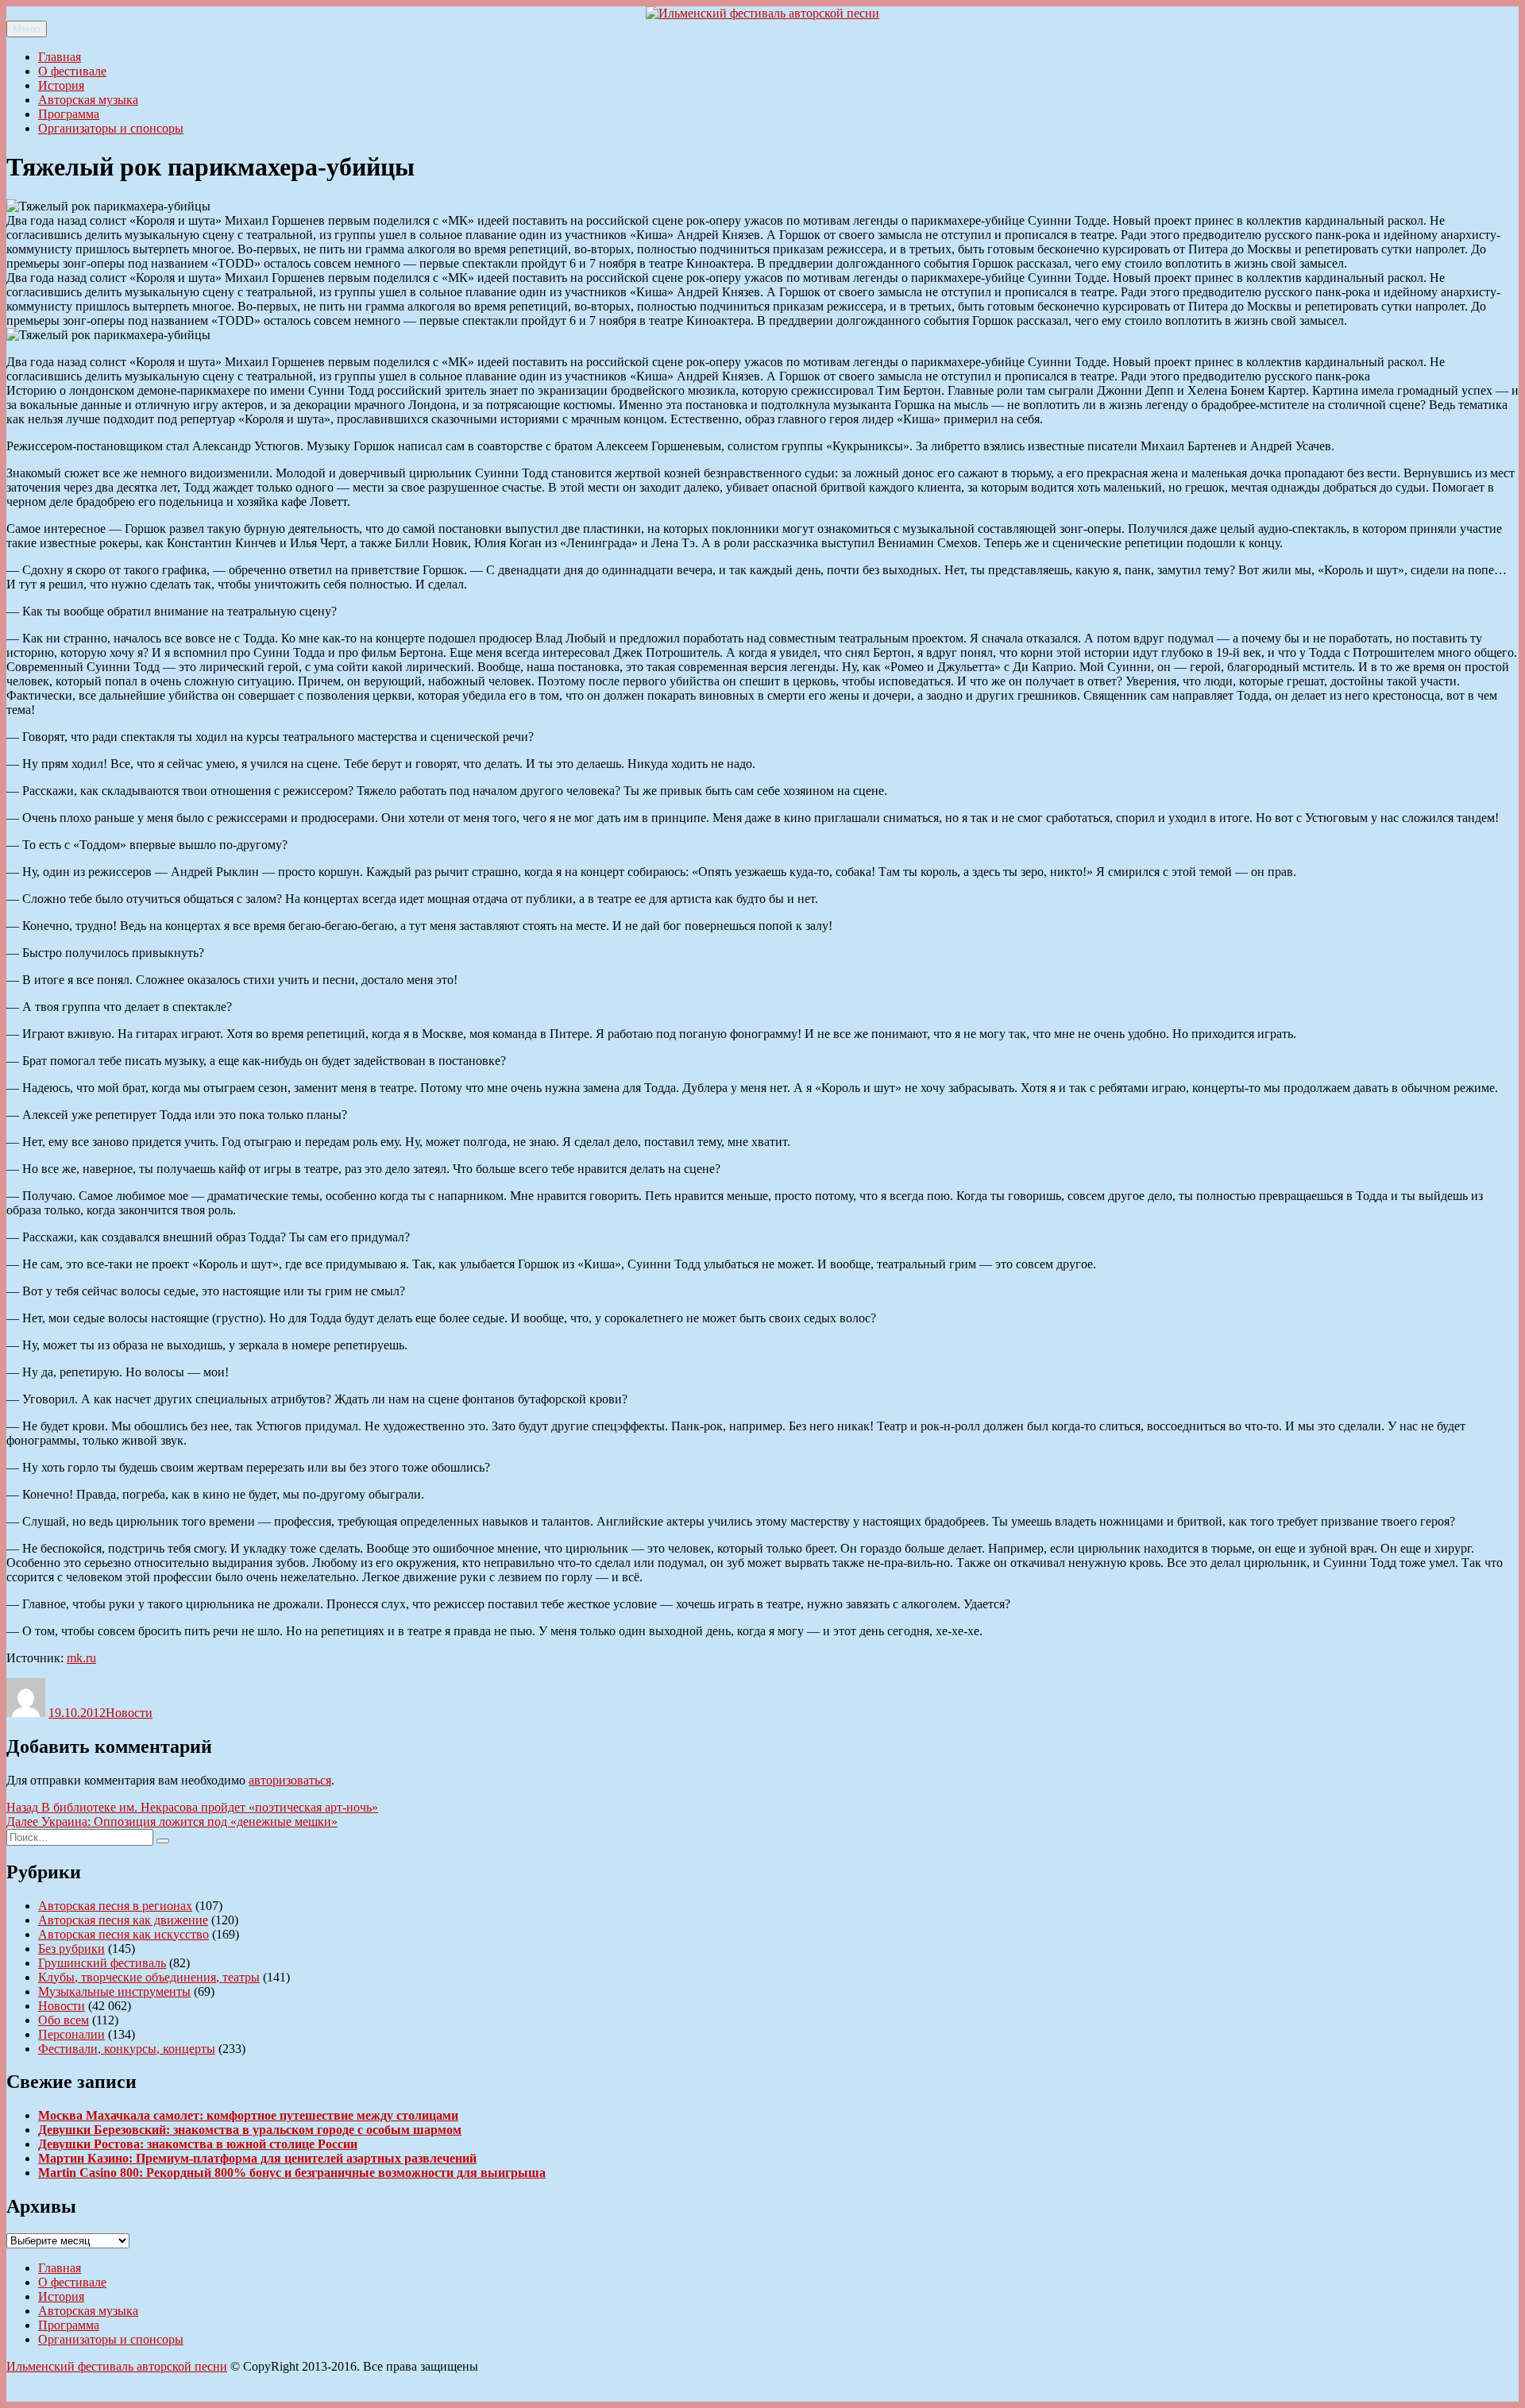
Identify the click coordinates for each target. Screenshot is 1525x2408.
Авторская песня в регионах (115, 1906)
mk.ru (81, 1658)
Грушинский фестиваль (102, 1963)
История (61, 85)
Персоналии (71, 2034)
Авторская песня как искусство (124, 1934)
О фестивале (72, 71)
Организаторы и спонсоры (111, 128)
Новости (129, 1713)
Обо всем (64, 2020)
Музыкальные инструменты (114, 1991)
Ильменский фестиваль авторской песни (117, 2366)
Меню (27, 29)
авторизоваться (290, 1780)
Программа (69, 114)
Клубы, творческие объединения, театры (149, 1977)
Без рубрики (71, 1949)
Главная (60, 57)
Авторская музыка (88, 100)
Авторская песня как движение (123, 1920)
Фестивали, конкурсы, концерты (127, 2049)
